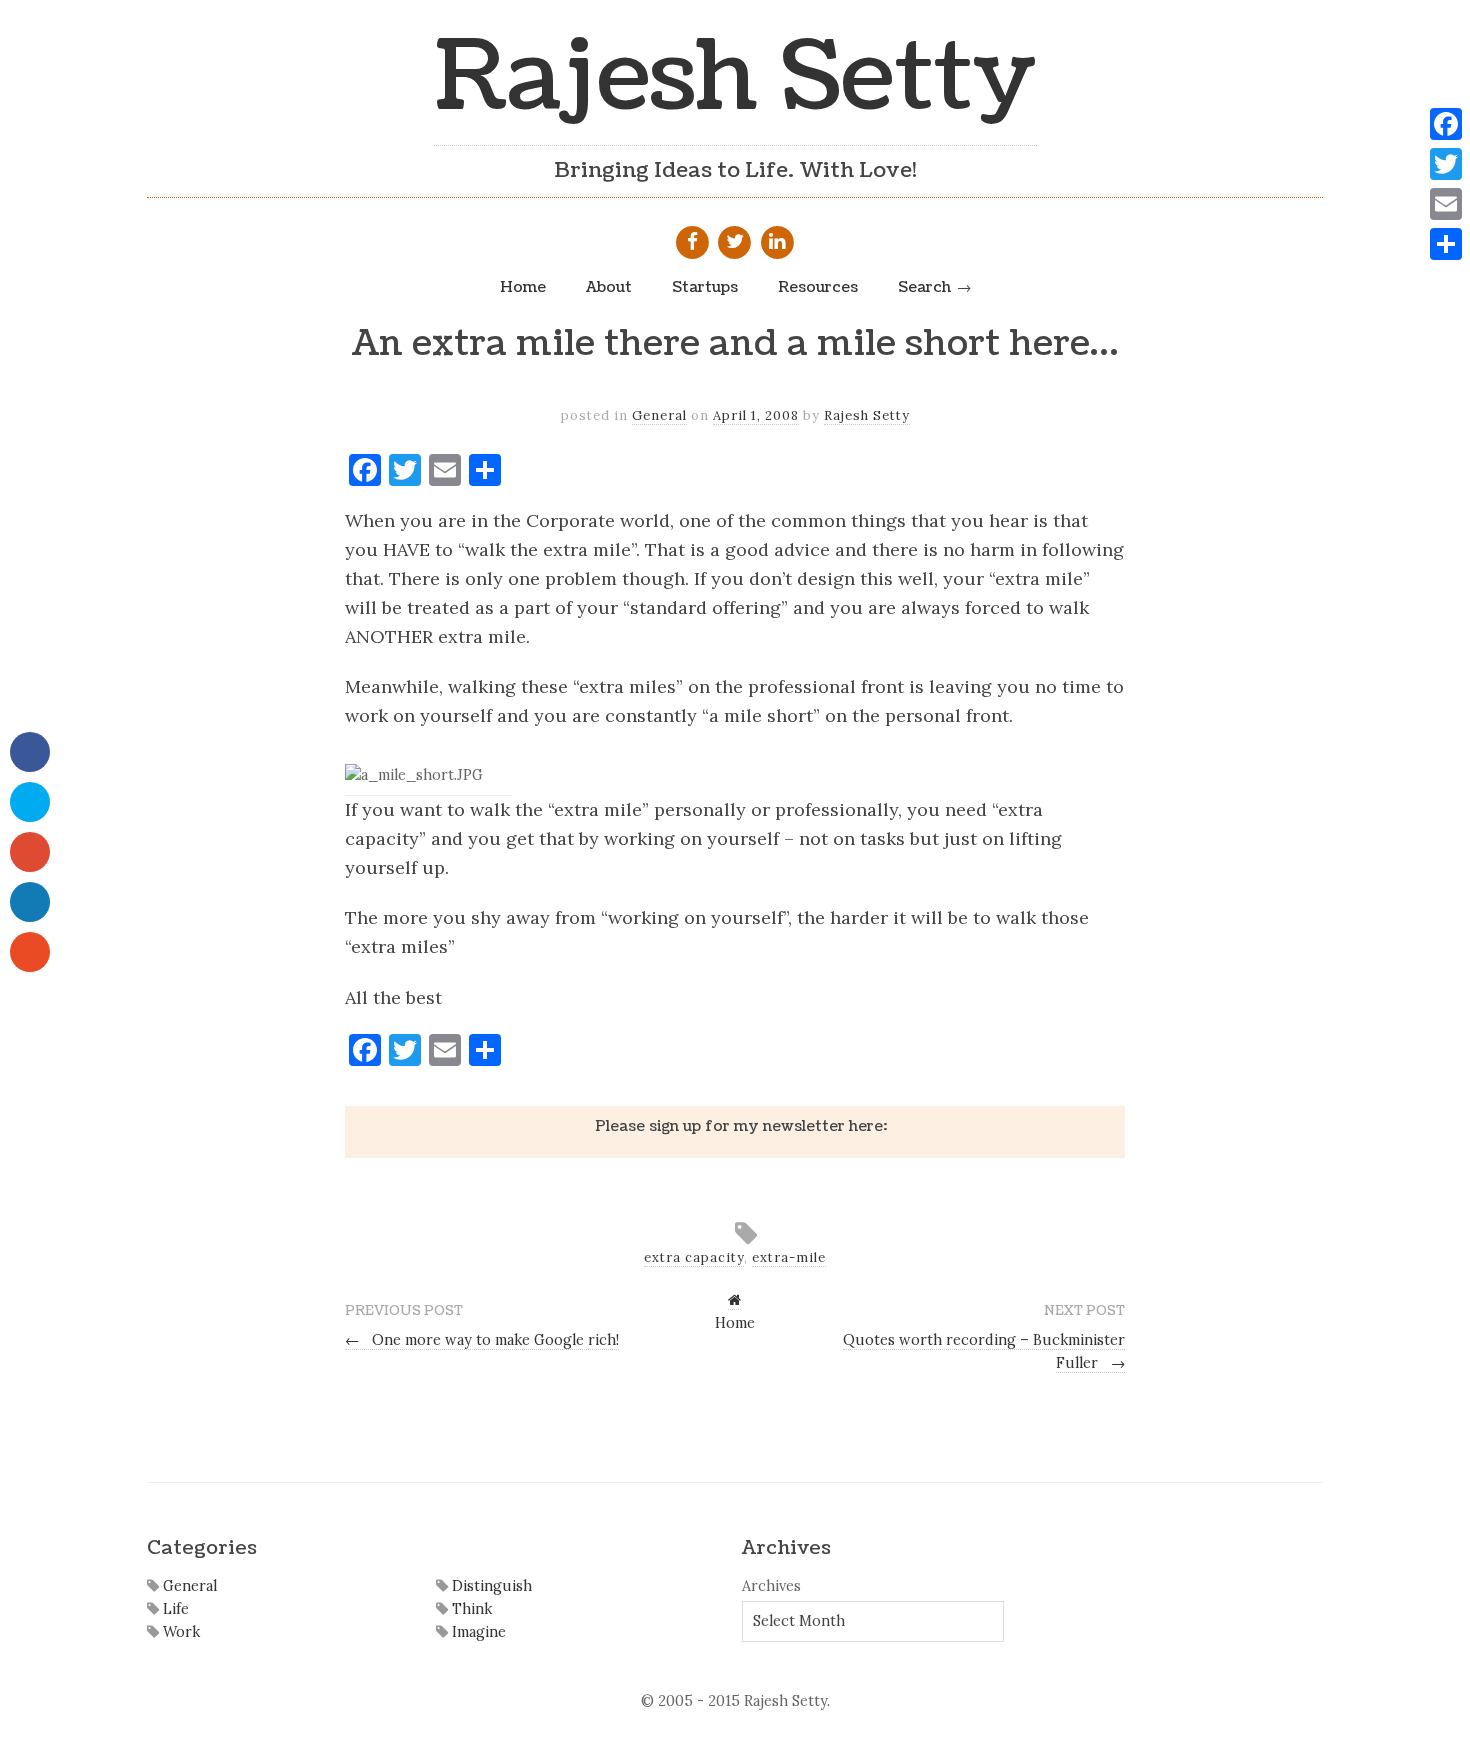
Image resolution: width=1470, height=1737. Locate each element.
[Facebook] (1446, 124)
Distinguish (490, 1586)
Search (924, 287)
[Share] (1446, 244)
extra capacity (694, 1257)
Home (523, 287)
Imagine (477, 1632)
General (659, 415)
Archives (771, 1586)
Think (470, 1609)
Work (179, 1632)
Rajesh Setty (735, 77)
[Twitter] (1446, 164)
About (609, 287)
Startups (705, 287)
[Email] (1446, 204)
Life (174, 1609)
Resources (818, 287)
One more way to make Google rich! (482, 1340)
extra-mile (789, 1257)
